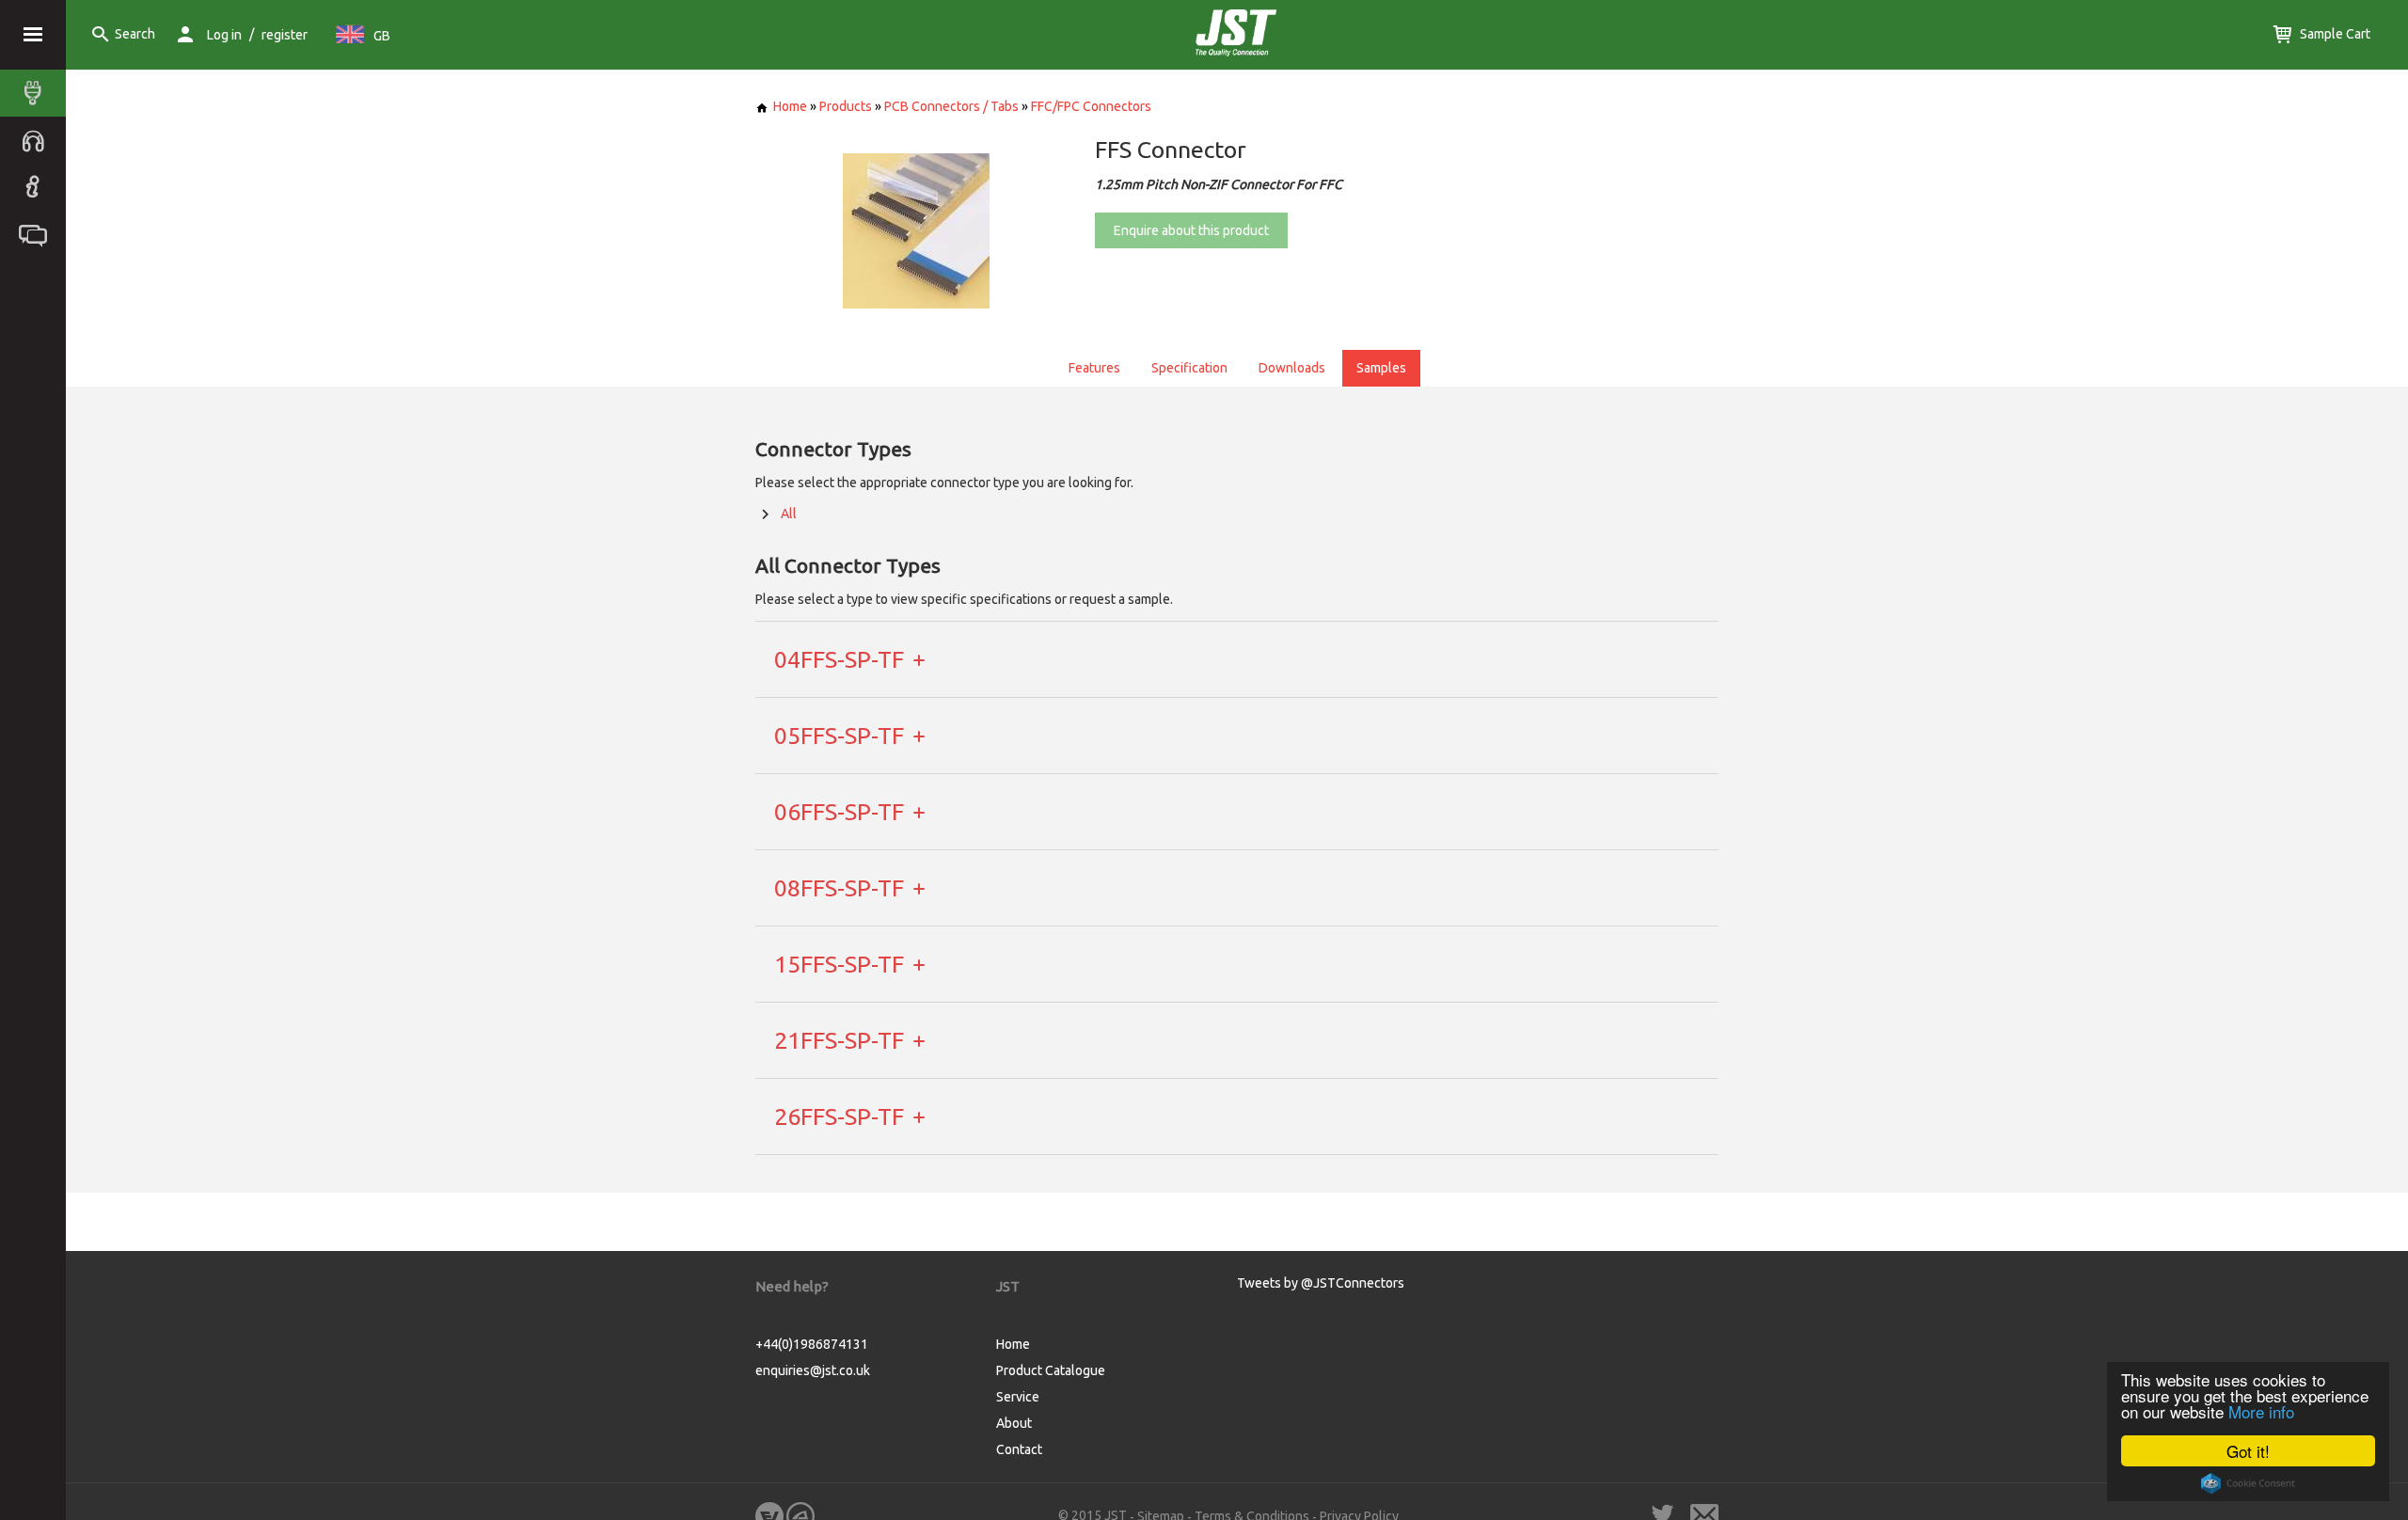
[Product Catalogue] (38, 93)
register (285, 35)
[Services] (38, 140)
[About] (38, 187)
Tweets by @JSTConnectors (1321, 1283)
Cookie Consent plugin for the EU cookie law (2248, 1483)
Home (790, 106)
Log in (224, 35)
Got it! (2248, 1451)
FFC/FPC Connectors (1091, 106)
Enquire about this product (1191, 230)
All (789, 514)
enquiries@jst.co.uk (813, 1370)
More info (2261, 1411)
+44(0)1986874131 (812, 1344)
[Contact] (38, 234)
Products (846, 106)
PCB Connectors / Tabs (951, 106)
